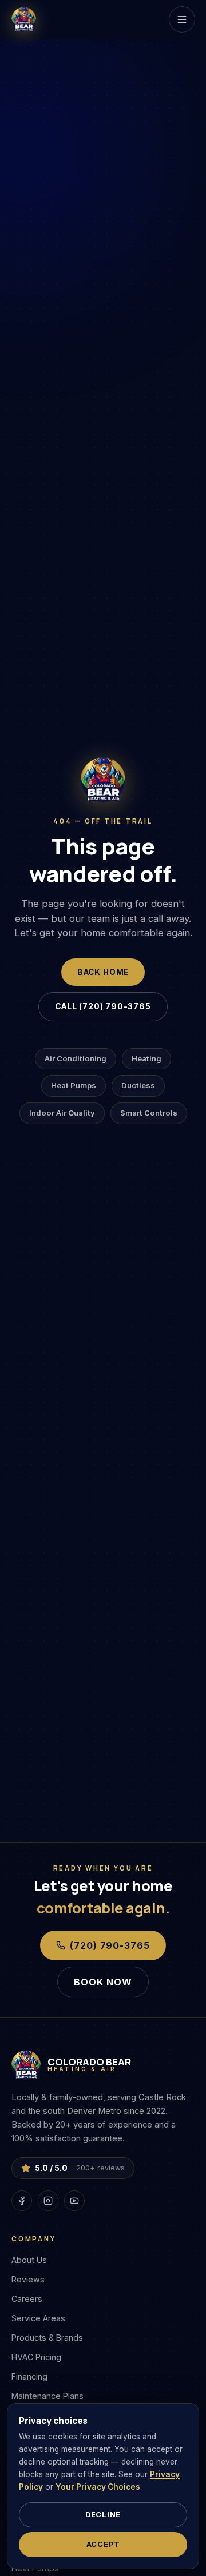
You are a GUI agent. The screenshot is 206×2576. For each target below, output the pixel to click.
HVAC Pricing (36, 2357)
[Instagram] (48, 2201)
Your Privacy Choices (98, 2487)
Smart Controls (149, 1113)
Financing (29, 2376)
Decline (103, 2515)
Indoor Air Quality (62, 1113)
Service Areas (38, 2318)
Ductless (138, 1085)
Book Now (103, 1982)
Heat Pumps (74, 1085)
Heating (146, 1058)
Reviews (28, 2279)
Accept (103, 2544)
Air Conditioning (76, 1058)
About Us (29, 2260)
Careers (27, 2299)
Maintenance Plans (47, 2396)
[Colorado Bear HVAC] (24, 19)
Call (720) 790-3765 (103, 1006)
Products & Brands (47, 2338)
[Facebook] (22, 2201)
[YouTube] (74, 2201)
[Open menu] (182, 19)
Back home (103, 972)
